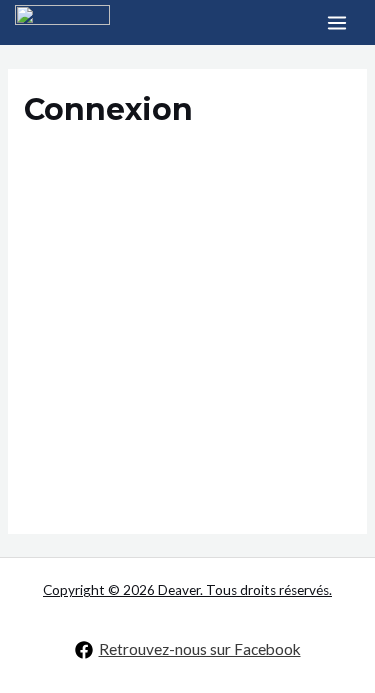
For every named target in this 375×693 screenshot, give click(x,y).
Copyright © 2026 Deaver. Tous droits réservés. (187, 590)
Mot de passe (71, 262)
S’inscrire (272, 410)
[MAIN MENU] (337, 22)
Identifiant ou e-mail (95, 171)
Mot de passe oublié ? (187, 470)
